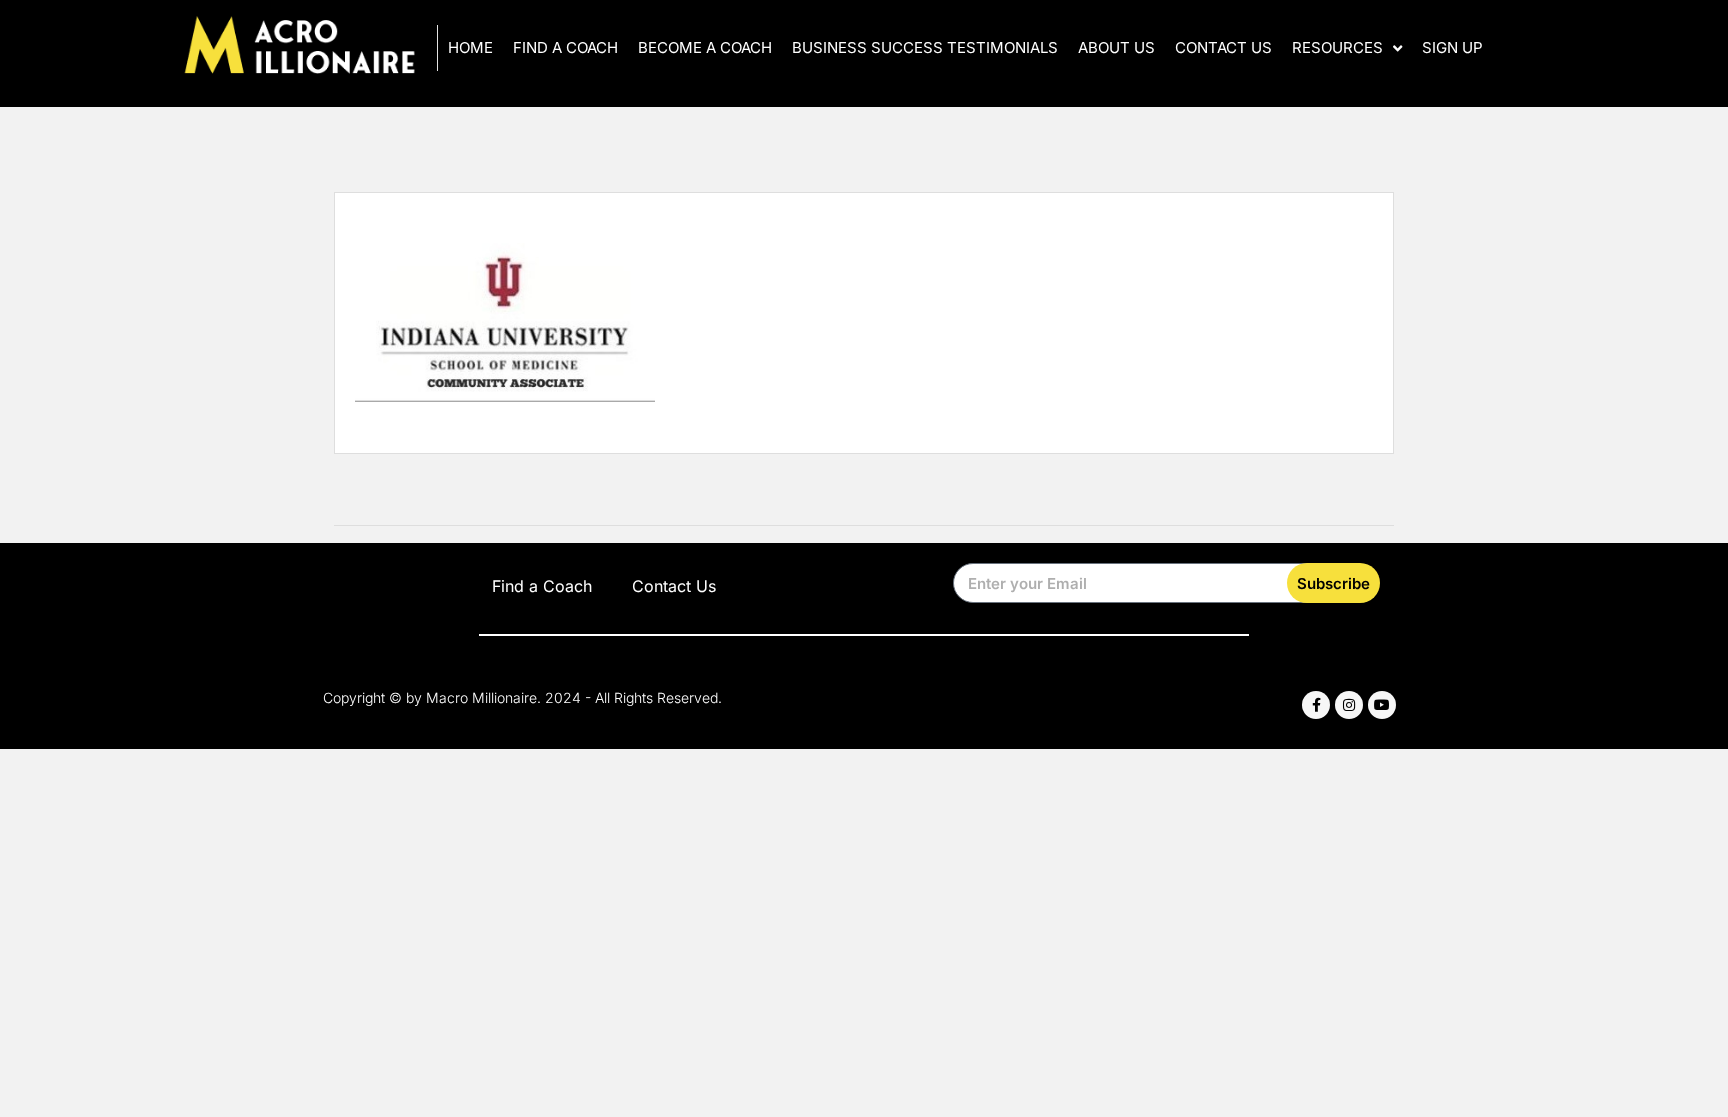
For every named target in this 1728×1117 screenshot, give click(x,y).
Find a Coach (565, 47)
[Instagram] (1349, 705)
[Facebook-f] (1316, 705)
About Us (1116, 47)
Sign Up (1452, 47)
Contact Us (1223, 47)
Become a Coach (705, 47)
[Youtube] (1382, 705)
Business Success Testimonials (925, 47)
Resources (1337, 47)
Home (470, 47)
